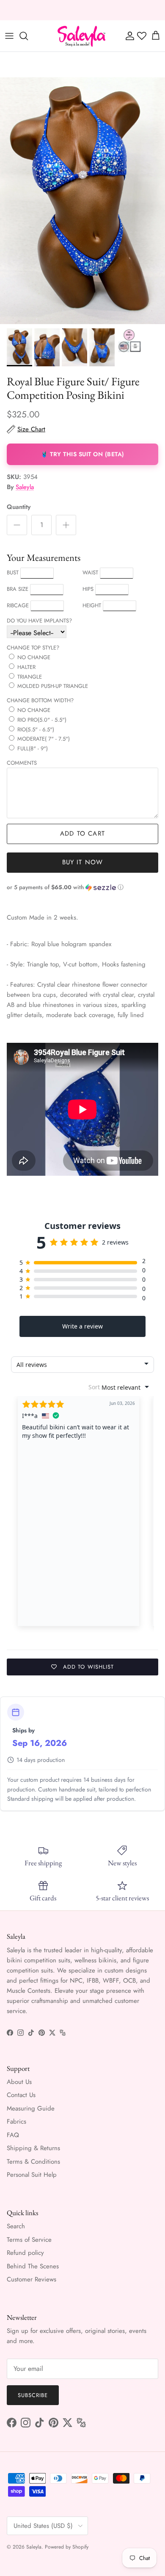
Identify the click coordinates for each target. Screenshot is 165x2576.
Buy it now (83, 862)
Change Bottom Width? (40, 700)
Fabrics (16, 2121)
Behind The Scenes (33, 2266)
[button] (82, 887)
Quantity (19, 507)
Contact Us (21, 2095)
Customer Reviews (32, 2279)
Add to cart (82, 833)
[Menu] (9, 36)
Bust (13, 572)
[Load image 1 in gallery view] (82, 201)
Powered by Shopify (67, 2547)
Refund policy (25, 2253)
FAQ (13, 2135)
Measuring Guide (31, 2108)
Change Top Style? (33, 648)
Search (16, 2226)
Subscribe (33, 2395)
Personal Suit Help (32, 2175)
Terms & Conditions (33, 2162)
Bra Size (18, 589)
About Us (19, 2082)
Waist (90, 572)
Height (92, 605)
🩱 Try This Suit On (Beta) (82, 454)
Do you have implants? (39, 621)
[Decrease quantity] (17, 525)
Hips (88, 589)
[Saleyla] (82, 36)
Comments (22, 763)
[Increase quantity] (66, 525)
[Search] (28, 36)
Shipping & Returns (33, 2148)
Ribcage (18, 605)
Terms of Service (29, 2240)
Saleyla (25, 487)
